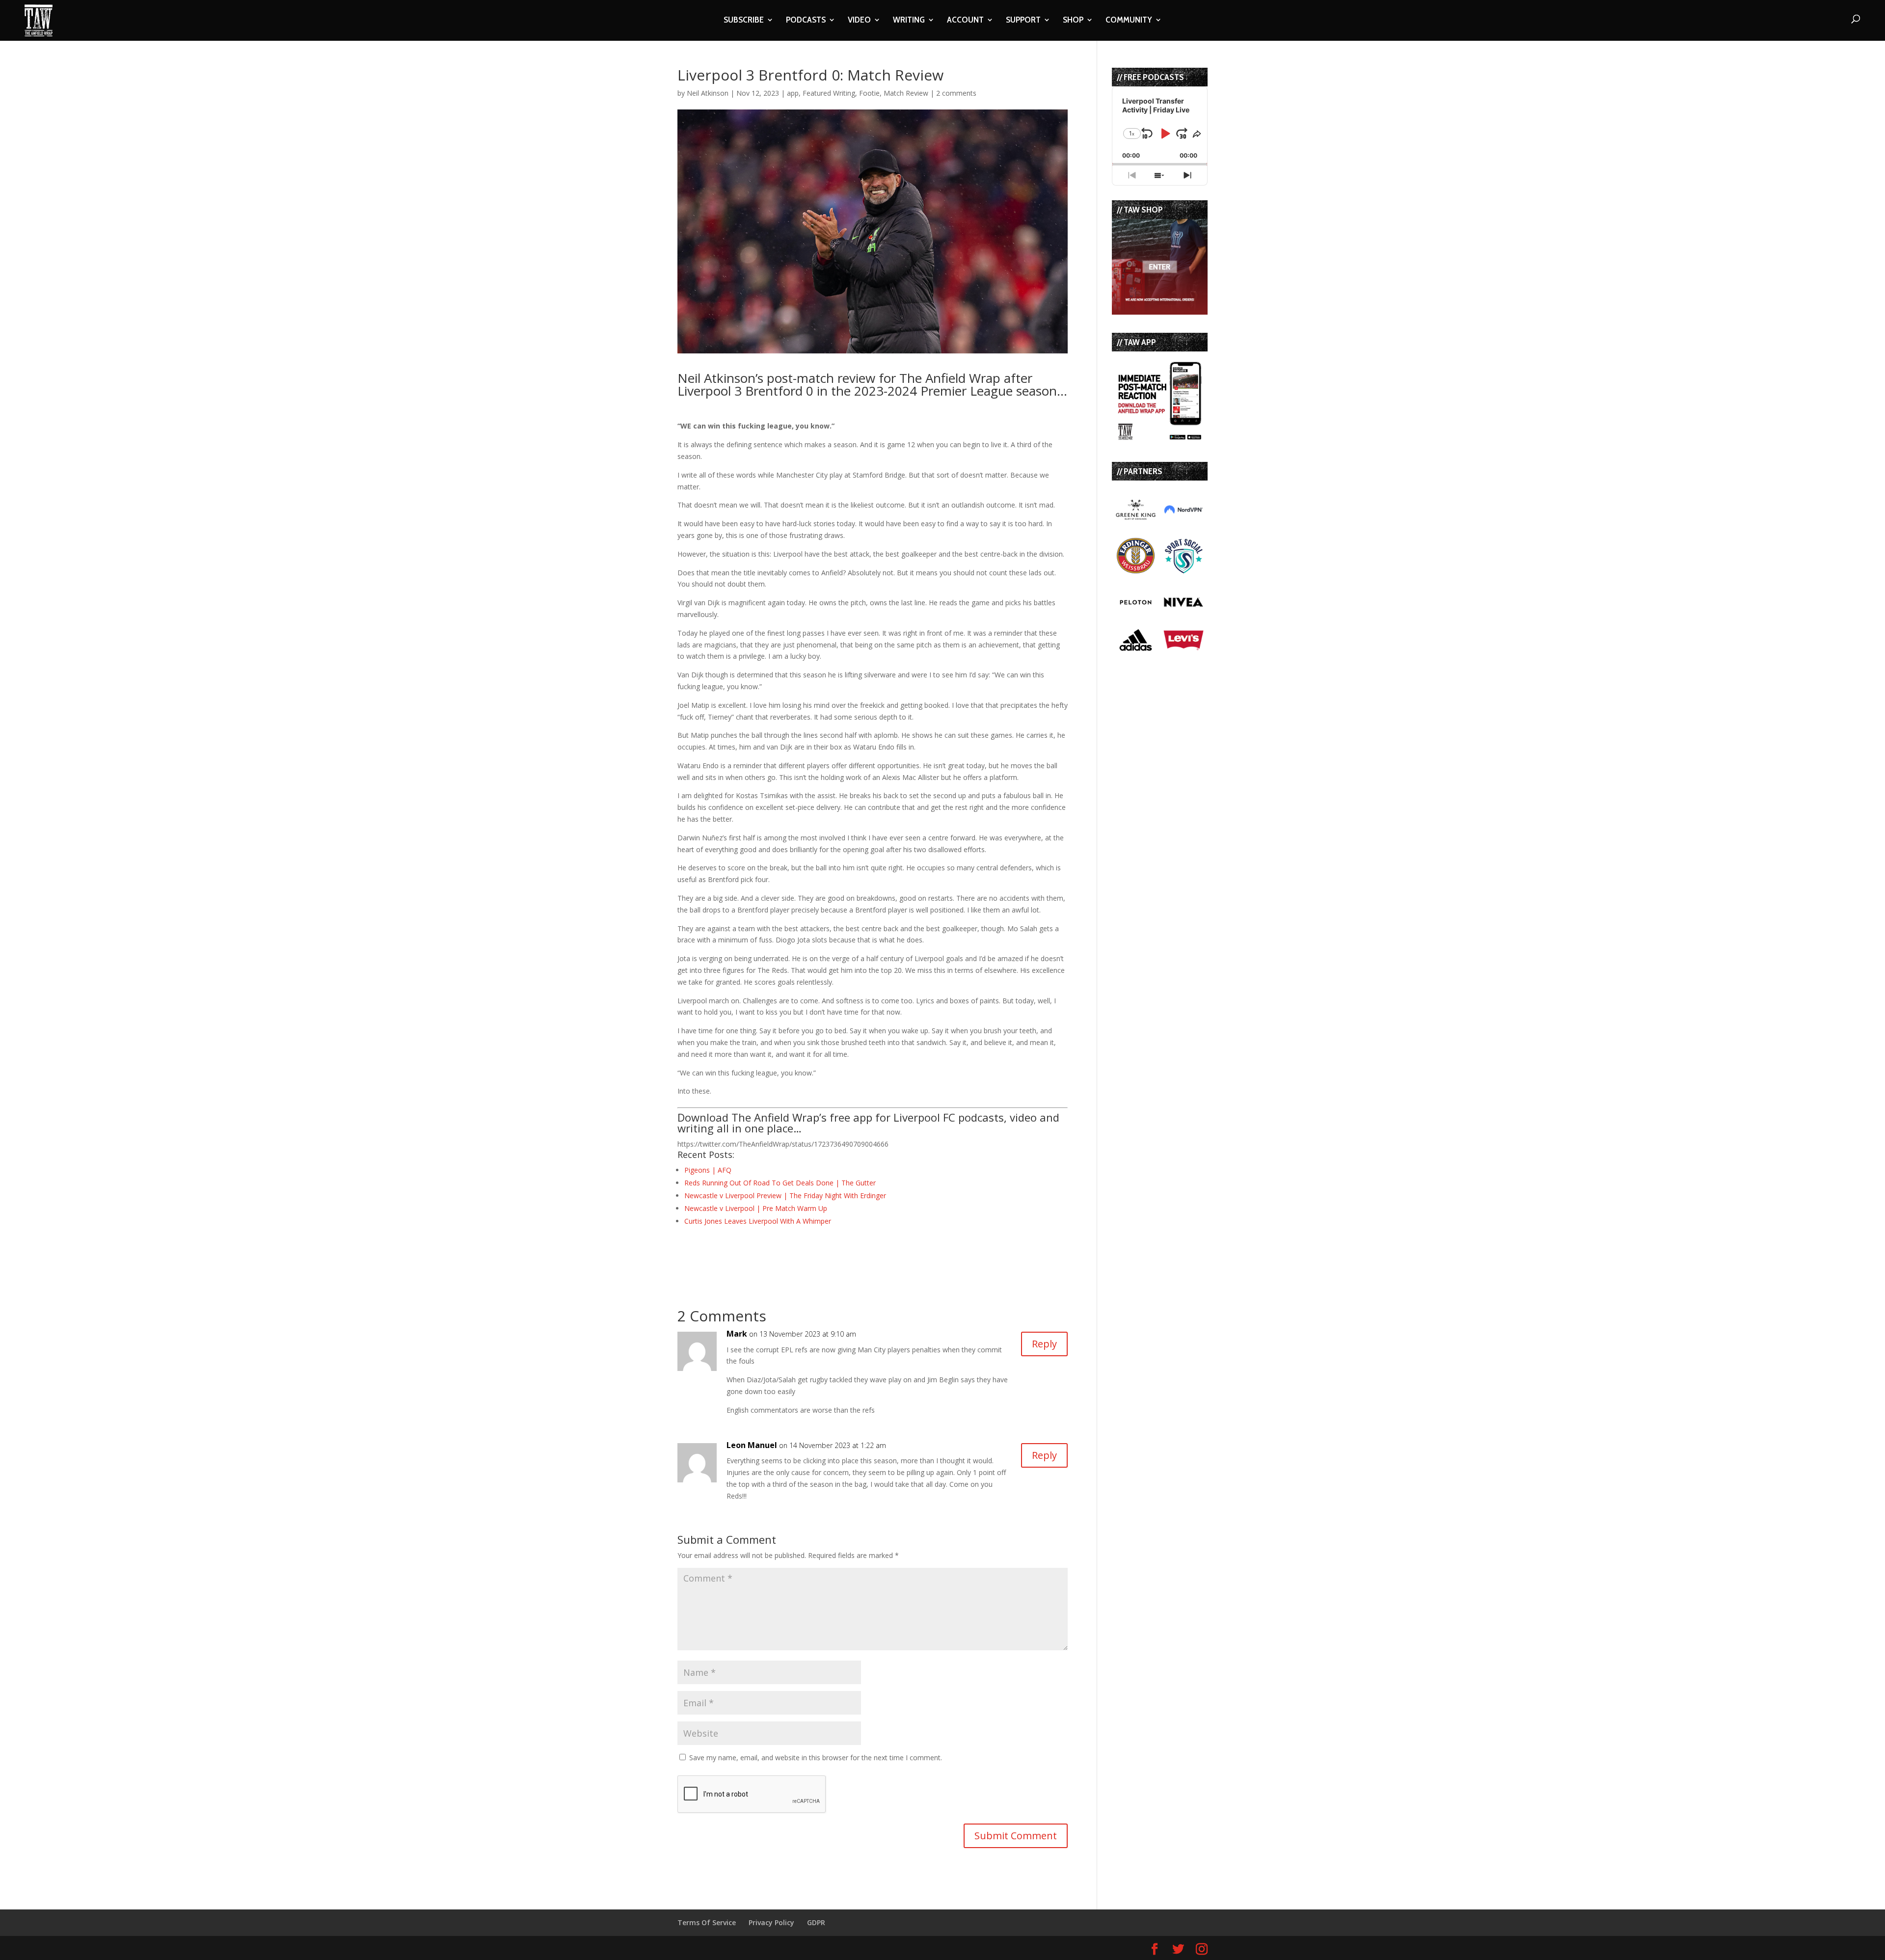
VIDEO (859, 21)
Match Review (906, 93)
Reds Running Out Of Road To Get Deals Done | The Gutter (780, 1183)
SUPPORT (1023, 21)
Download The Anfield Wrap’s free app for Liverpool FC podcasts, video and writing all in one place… (868, 1123)
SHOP (1073, 21)
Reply (1044, 1344)
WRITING (909, 21)
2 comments (956, 93)
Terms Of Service (707, 1922)
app (793, 93)
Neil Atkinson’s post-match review (776, 378)
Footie (869, 93)
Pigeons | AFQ (708, 1170)
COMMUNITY (1129, 21)
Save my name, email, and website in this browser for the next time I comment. (816, 1758)
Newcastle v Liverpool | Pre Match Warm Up (756, 1208)
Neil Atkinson (708, 93)
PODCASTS (806, 21)
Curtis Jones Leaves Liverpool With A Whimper (758, 1221)
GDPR (816, 1922)
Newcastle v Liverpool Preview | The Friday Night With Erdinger (785, 1195)
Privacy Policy (771, 1922)
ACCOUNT (965, 21)
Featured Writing (829, 93)
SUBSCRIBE (744, 21)
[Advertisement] (792, 1254)
